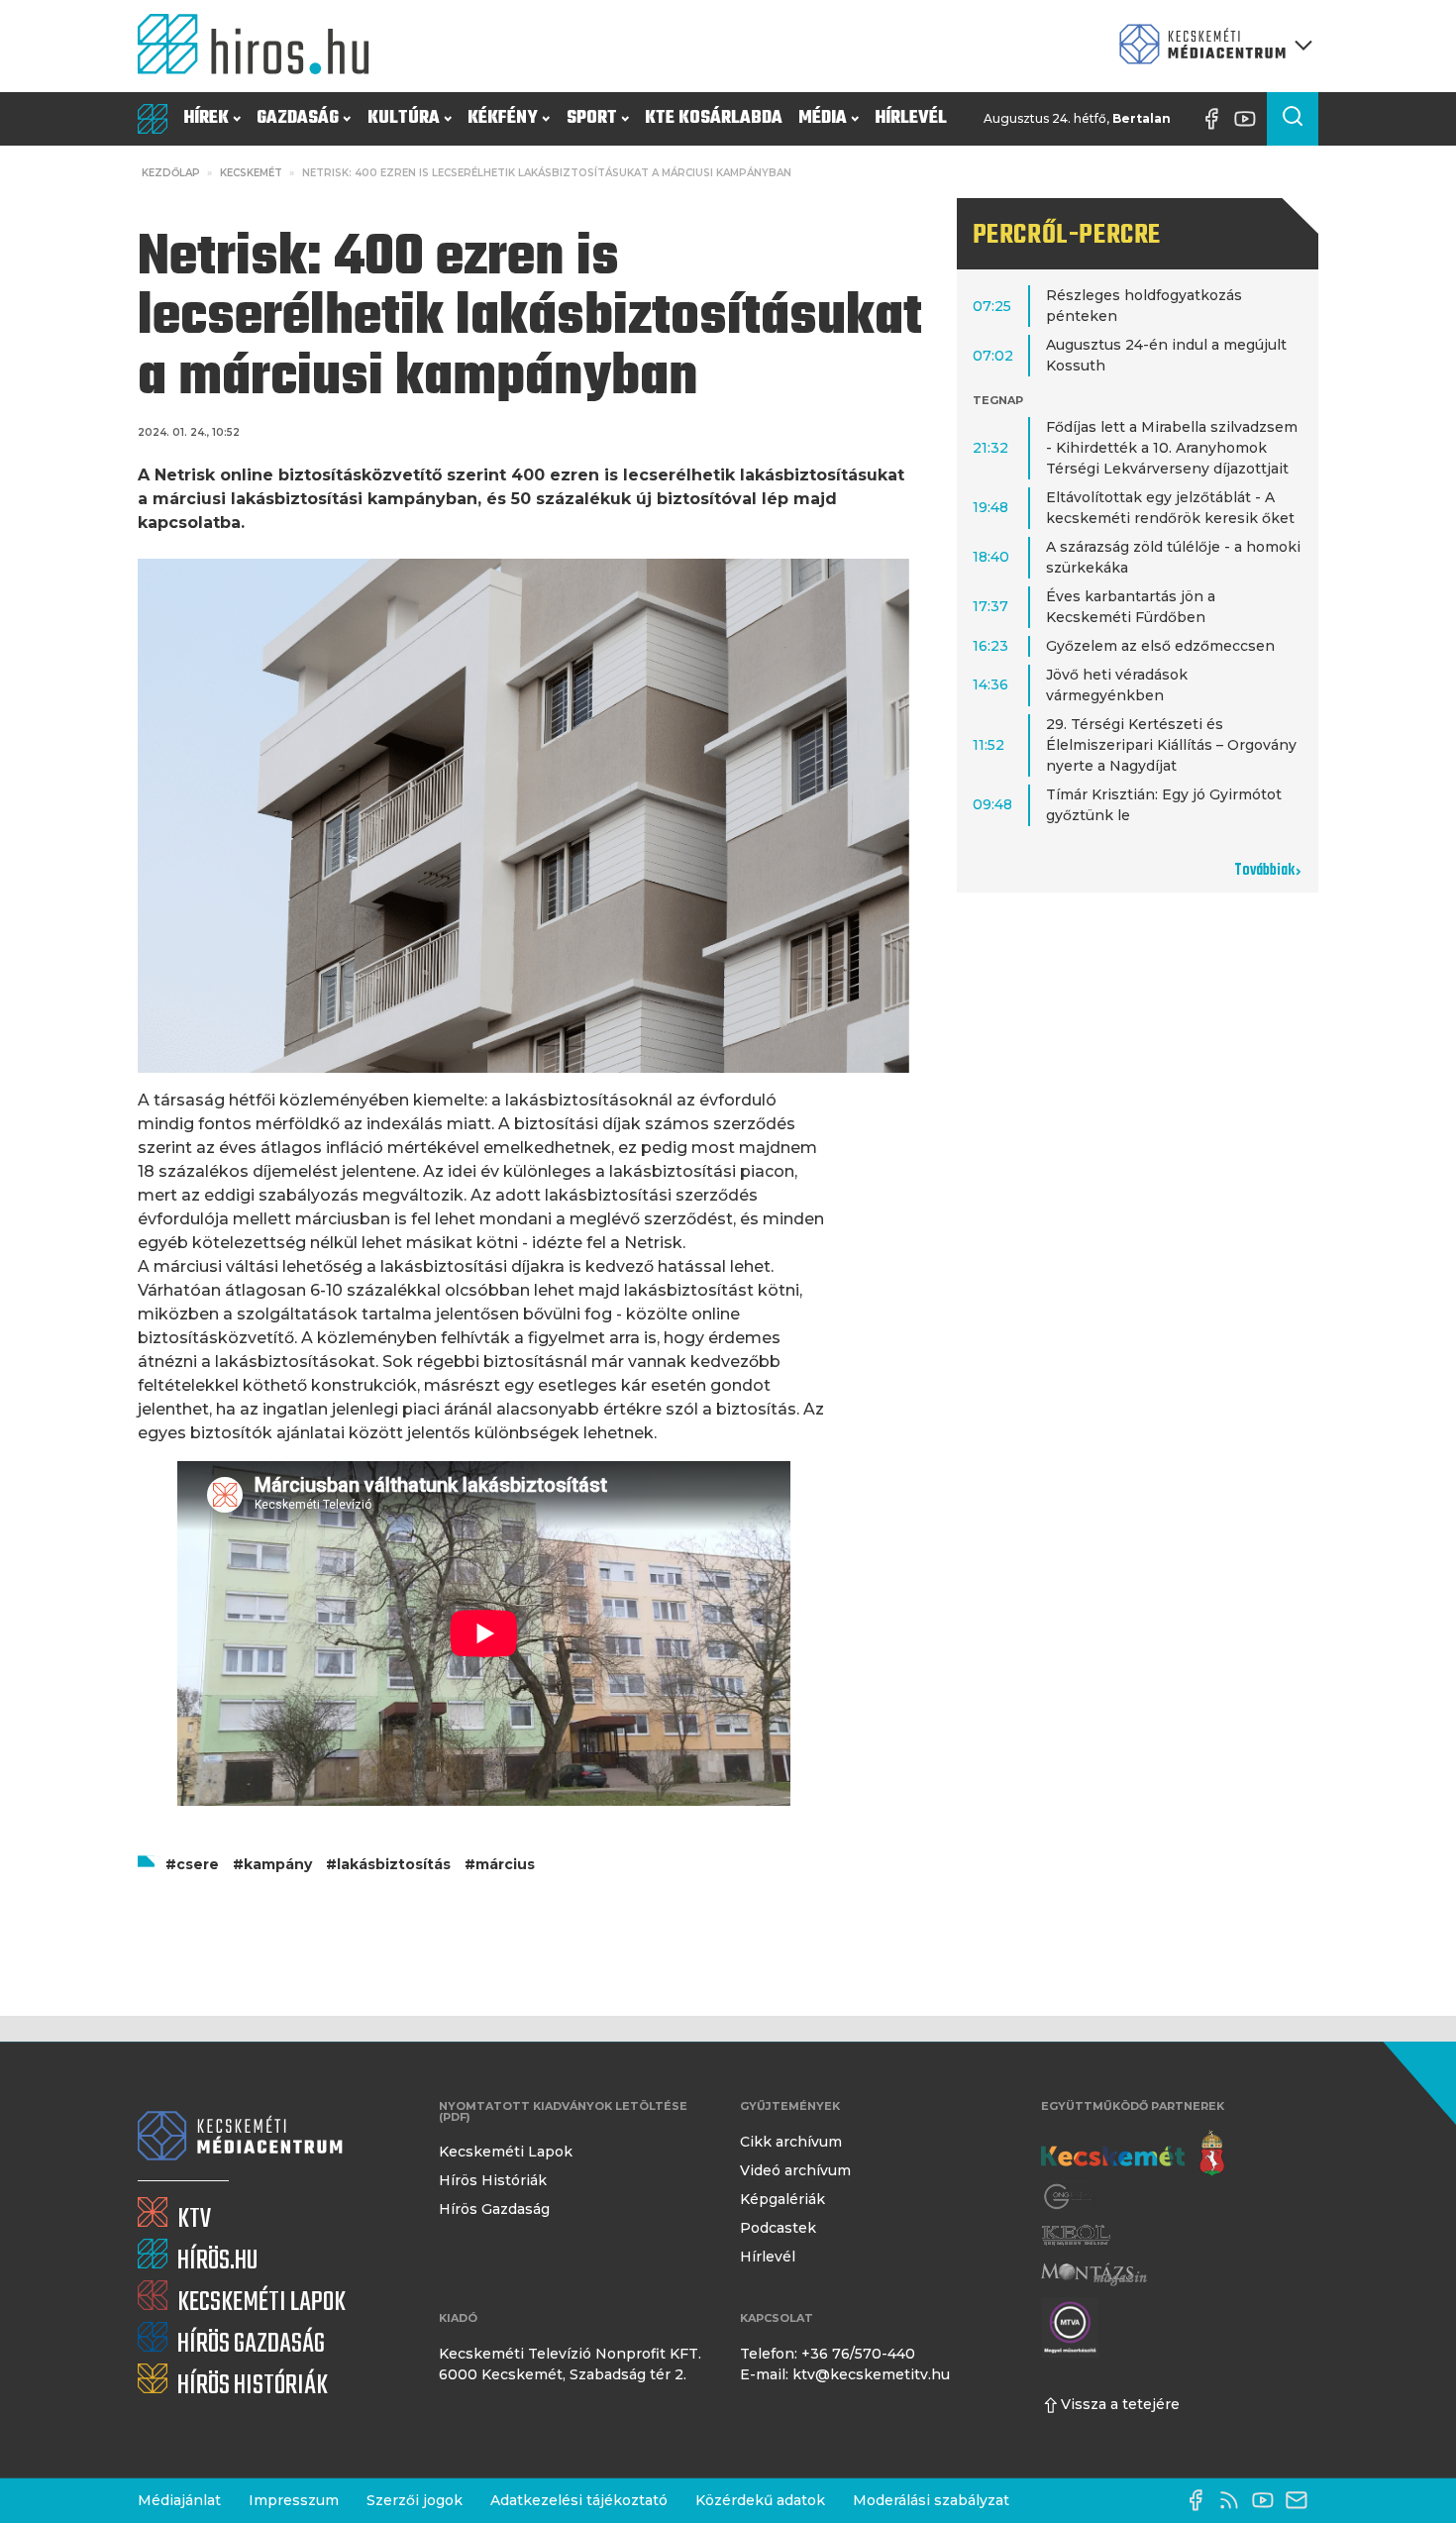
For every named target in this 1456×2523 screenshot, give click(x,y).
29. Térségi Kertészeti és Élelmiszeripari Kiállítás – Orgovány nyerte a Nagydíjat (1171, 745)
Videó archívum (795, 2170)
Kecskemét (251, 173)
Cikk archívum (791, 2142)
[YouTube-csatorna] (1250, 119)
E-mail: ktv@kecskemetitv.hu (845, 2374)
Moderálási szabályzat (931, 2500)
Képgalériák (782, 2199)
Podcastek (778, 2228)
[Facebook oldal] (1216, 119)
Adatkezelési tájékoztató (579, 2500)
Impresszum (294, 2500)
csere (198, 1864)
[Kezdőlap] (261, 46)
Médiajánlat (179, 2500)
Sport (592, 118)
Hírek (206, 118)
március (505, 1864)
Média (823, 118)
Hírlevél (911, 118)
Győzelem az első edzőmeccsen (1160, 646)
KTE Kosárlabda (714, 118)
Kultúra (404, 118)
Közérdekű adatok (760, 2500)
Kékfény (503, 118)
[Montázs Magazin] (1094, 2274)
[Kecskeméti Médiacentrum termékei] (1211, 46)
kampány (278, 1864)
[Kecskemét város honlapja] (1133, 2154)
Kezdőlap (171, 173)
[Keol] (1076, 2235)
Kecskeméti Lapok (506, 2152)
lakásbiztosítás (394, 1864)
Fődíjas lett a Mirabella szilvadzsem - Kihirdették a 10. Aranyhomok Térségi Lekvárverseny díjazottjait (1172, 448)
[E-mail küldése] (1301, 2500)
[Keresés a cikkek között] (1293, 119)
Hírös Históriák (493, 2180)
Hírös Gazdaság (494, 2209)
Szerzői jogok (415, 2500)
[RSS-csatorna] (1234, 2500)
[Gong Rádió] (1069, 2197)
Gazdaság (298, 118)
